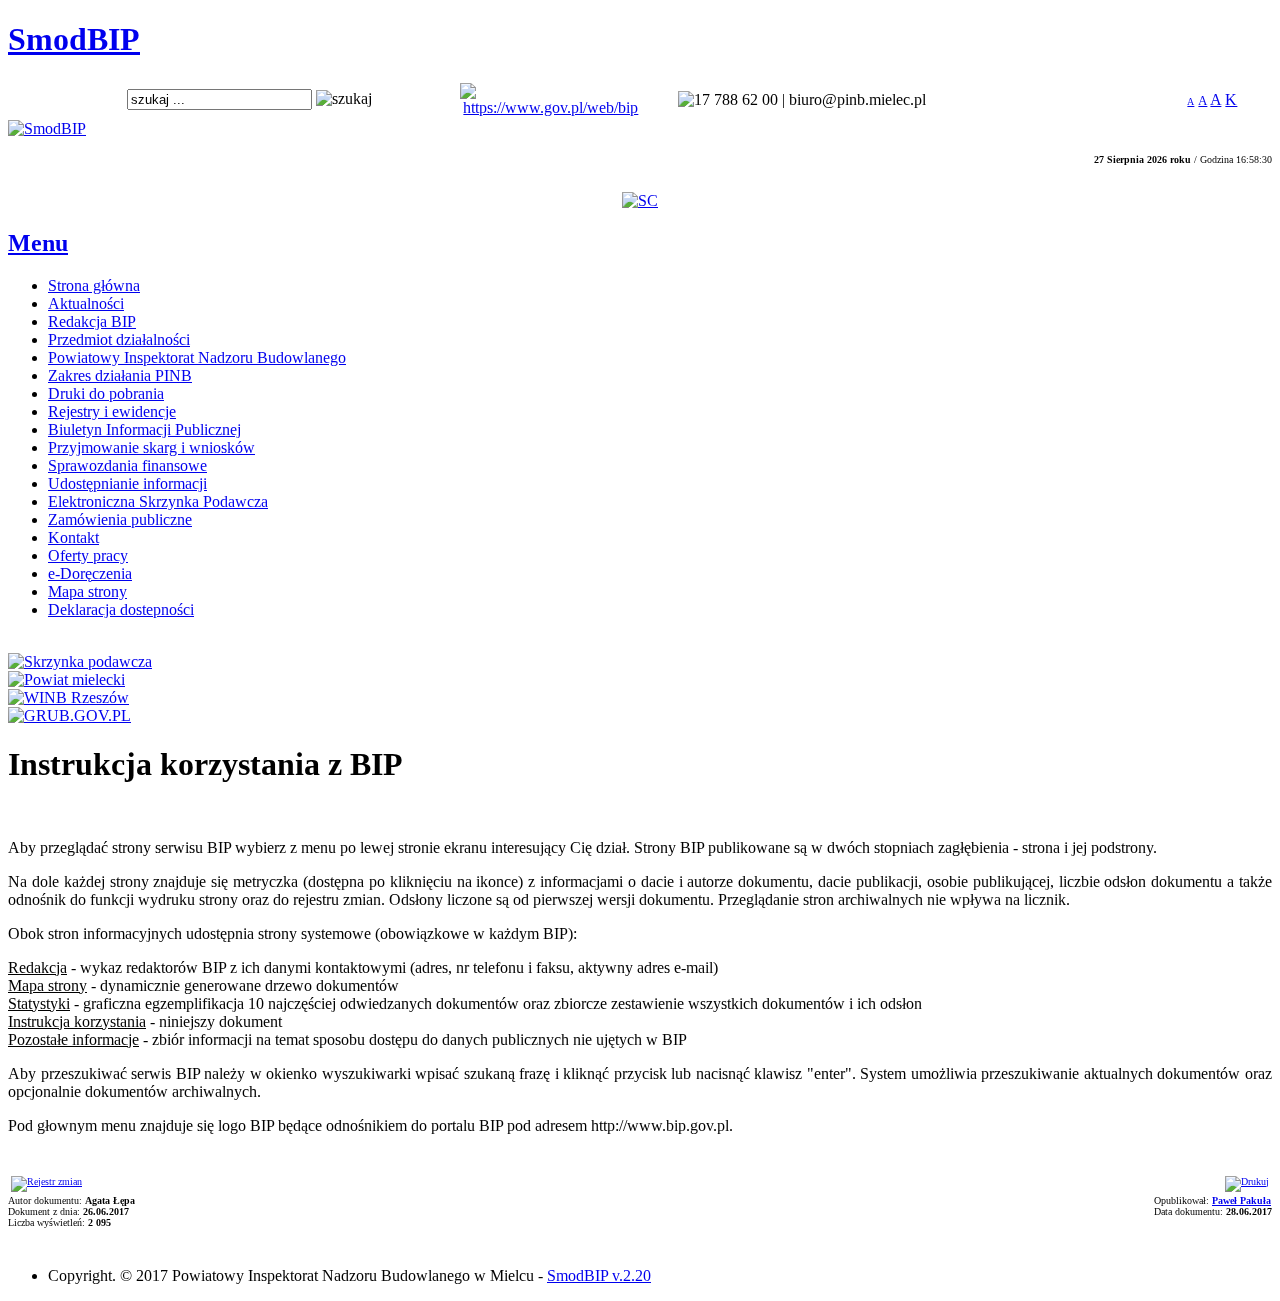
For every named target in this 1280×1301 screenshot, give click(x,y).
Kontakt (73, 537)
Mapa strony (87, 591)
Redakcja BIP (92, 321)
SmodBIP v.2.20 (599, 1275)
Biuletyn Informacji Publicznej (144, 429)
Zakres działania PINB (120, 375)
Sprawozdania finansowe (127, 465)
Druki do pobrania (106, 393)
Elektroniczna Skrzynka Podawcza (158, 501)
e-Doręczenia (90, 573)
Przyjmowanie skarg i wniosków (151, 447)
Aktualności (86, 303)
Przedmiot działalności (119, 339)
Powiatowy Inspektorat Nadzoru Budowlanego (197, 357)
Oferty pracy (88, 555)
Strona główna (94, 285)
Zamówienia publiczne (120, 519)
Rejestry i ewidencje (112, 411)
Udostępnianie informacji (127, 483)
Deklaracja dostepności (121, 609)
